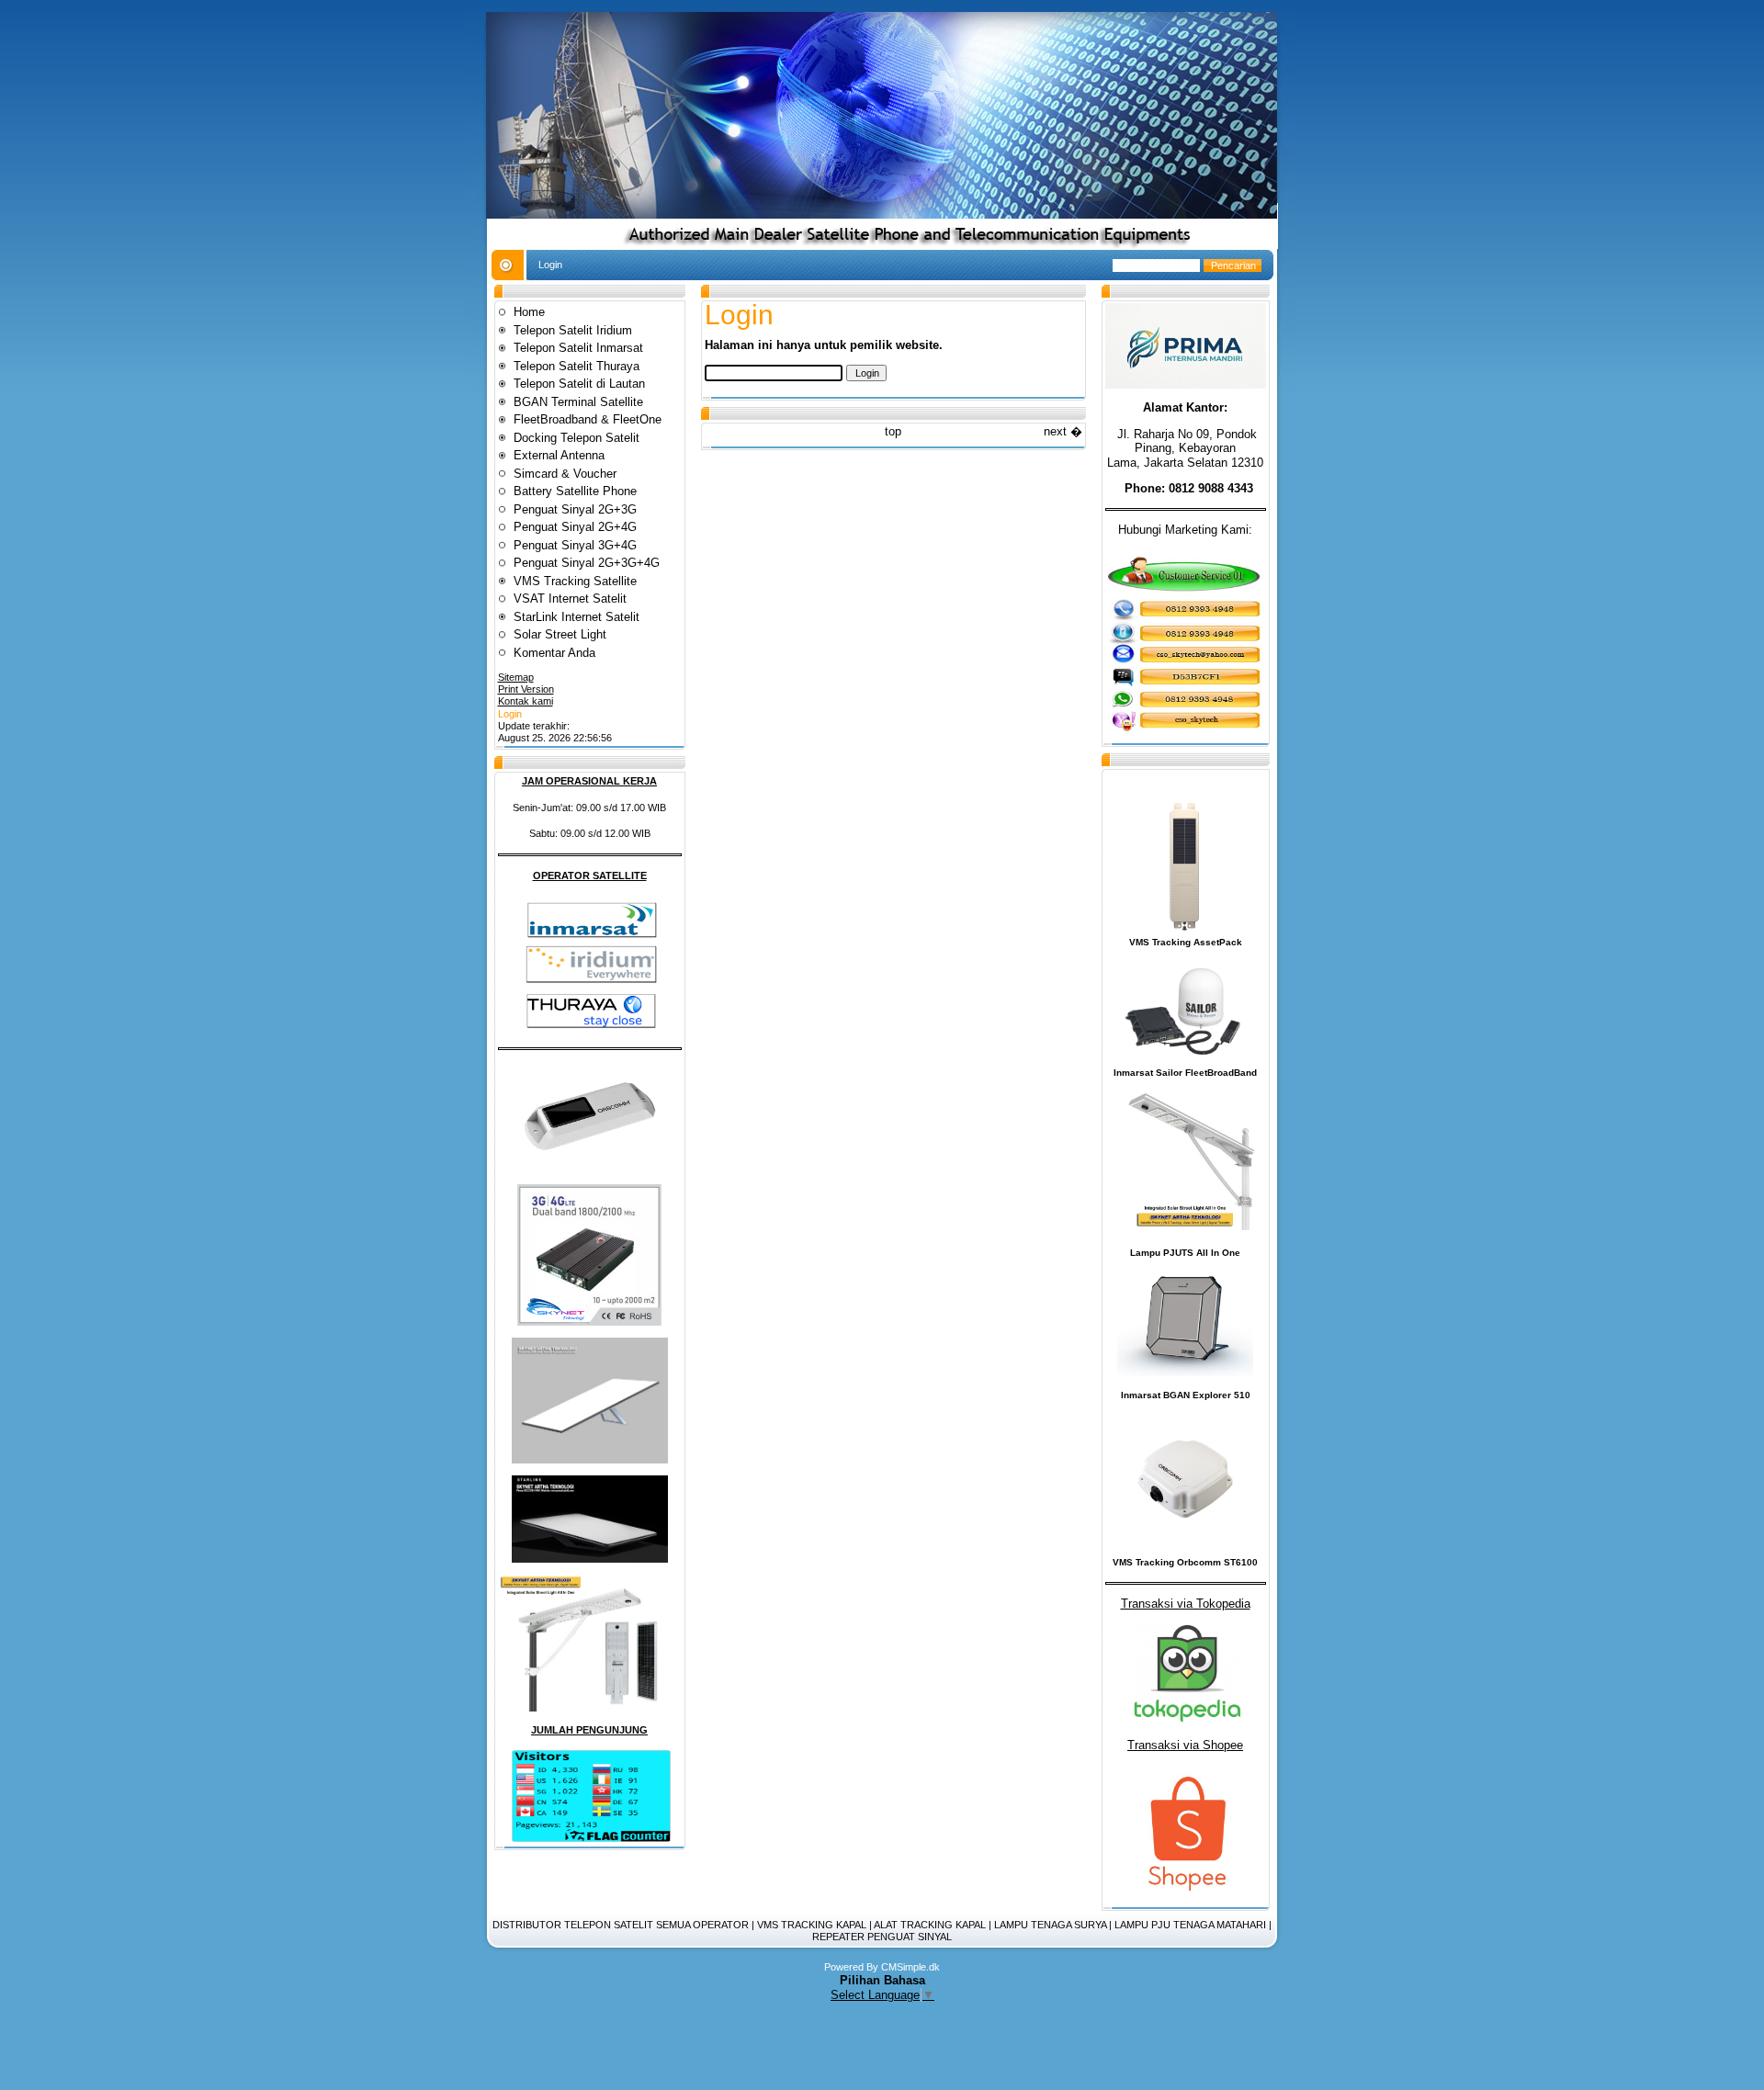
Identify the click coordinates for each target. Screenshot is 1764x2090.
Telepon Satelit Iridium (573, 330)
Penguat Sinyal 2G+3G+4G (587, 563)
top (893, 431)
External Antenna (559, 455)
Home (529, 312)
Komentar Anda (554, 653)
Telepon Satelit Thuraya (577, 366)
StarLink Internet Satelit (577, 617)
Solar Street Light (560, 634)
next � (1063, 431)
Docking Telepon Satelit (577, 438)
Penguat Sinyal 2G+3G (575, 509)
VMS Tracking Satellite (575, 581)
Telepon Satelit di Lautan (579, 384)
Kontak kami (526, 701)
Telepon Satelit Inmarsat (578, 348)
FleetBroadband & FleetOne (588, 419)
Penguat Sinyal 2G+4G (575, 527)
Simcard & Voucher (565, 474)
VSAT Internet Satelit (572, 599)
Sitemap (516, 677)
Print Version (526, 689)
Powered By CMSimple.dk (882, 1967)
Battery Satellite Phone (575, 491)
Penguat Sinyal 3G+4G (575, 545)
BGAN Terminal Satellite (578, 402)
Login (510, 714)
